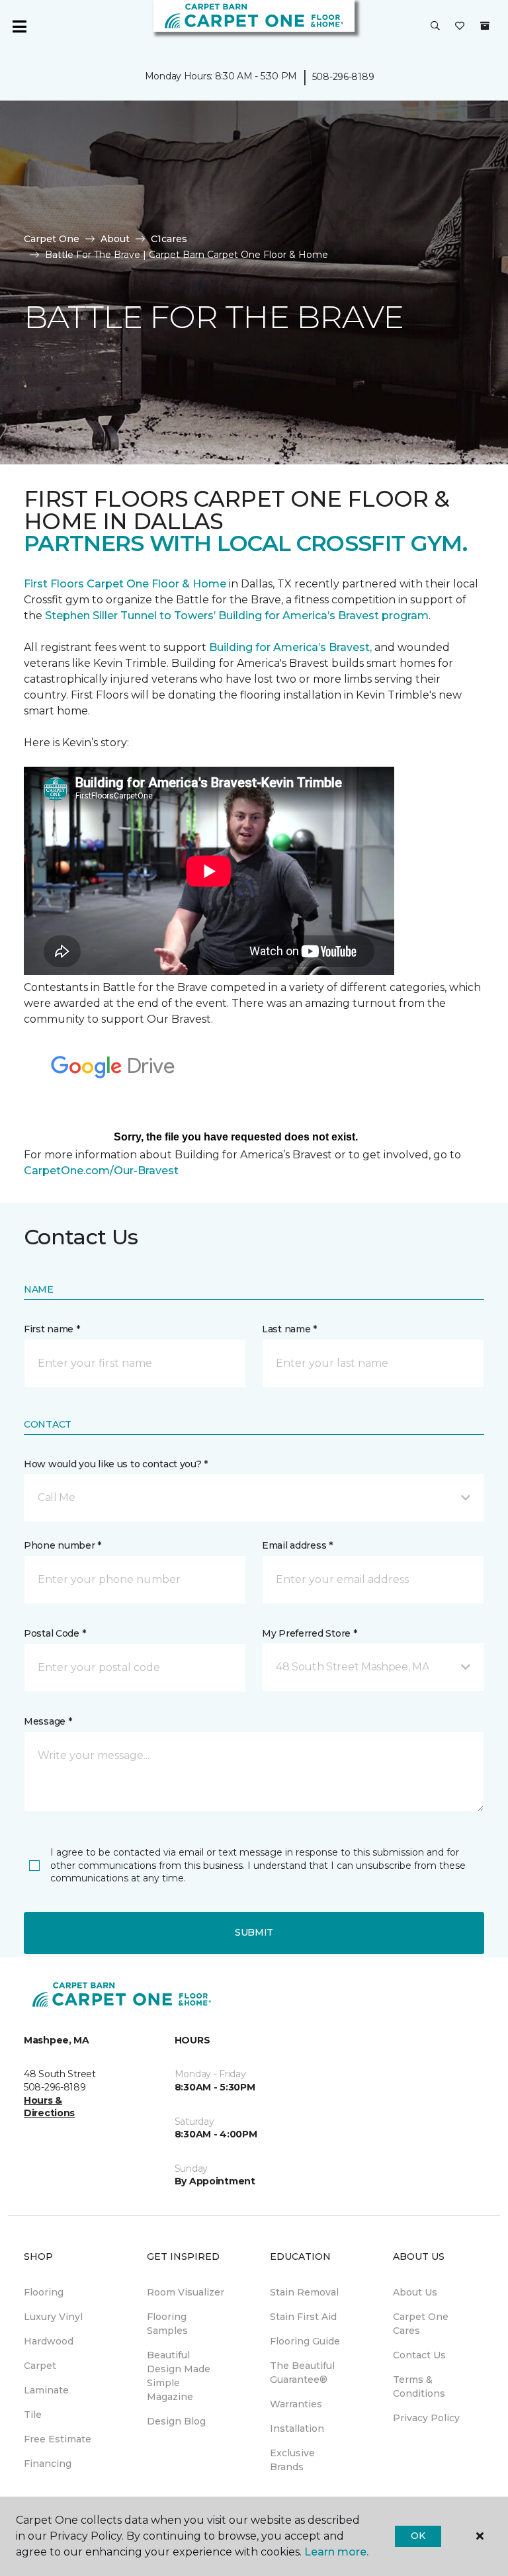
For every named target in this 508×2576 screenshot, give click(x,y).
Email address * (297, 1545)
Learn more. (336, 2552)
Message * (48, 1721)
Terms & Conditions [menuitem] (419, 2386)
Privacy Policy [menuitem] (426, 2418)
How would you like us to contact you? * (116, 1464)
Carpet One (52, 239)
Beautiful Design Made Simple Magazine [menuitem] (179, 2376)
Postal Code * (55, 1633)
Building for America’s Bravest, (290, 647)
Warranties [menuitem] (296, 2404)
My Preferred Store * (309, 1633)
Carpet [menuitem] (40, 2366)
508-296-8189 (343, 77)
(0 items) (485, 26)
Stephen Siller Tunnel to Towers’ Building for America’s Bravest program (237, 616)
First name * (52, 1329)
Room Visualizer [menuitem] (186, 2292)
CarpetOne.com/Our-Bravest (101, 1171)
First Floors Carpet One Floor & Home (125, 584)
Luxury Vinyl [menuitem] (53, 2317)
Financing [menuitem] (48, 2464)
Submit (254, 1932)
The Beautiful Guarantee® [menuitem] (302, 2373)
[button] (435, 26)
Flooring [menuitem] (44, 2292)
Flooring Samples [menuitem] (167, 2324)
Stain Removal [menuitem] (304, 2292)
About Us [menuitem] (415, 2292)
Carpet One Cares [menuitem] (421, 2324)
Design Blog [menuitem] (176, 2421)
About (115, 239)
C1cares (169, 239)
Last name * (289, 1329)
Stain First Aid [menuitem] (303, 2317)
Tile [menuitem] (33, 2415)
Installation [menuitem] (297, 2428)
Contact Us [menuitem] (419, 2355)
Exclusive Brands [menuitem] (292, 2460)
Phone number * (63, 1545)
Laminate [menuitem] (46, 2390)
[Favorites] (460, 26)
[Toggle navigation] (19, 26)
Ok (418, 2536)
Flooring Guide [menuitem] (305, 2341)
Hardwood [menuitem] (49, 2341)
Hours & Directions (49, 2107)
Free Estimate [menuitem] (58, 2439)
